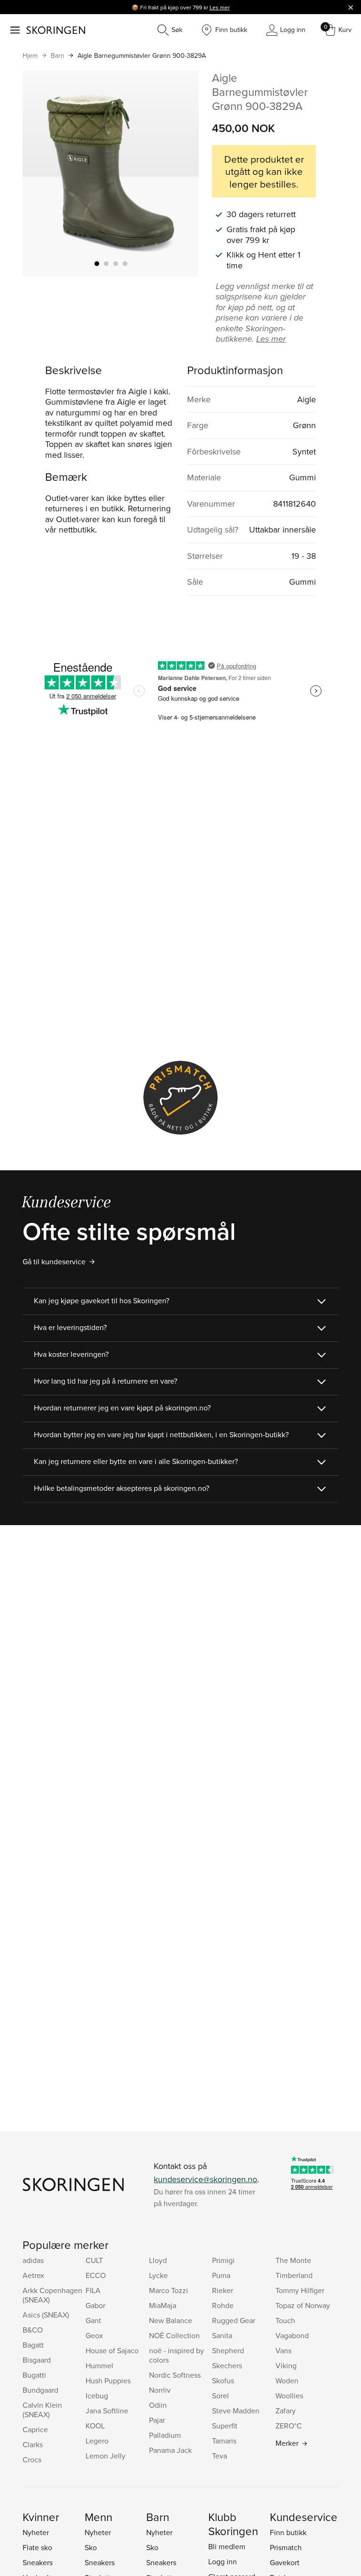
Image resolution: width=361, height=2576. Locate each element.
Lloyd (158, 2260)
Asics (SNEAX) (46, 2315)
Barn (58, 55)
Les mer (220, 7)
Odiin (158, 2405)
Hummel (99, 2365)
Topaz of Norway (303, 2305)
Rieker (223, 2290)
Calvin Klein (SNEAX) (42, 2410)
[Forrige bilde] (41, 173)
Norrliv (160, 2390)
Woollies (289, 2396)
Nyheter (36, 2532)
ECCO (96, 2275)
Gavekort (285, 2562)
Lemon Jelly (106, 2456)
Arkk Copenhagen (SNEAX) (52, 2295)
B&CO (33, 2330)
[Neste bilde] (180, 173)
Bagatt (33, 2345)
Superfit (225, 2426)
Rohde (223, 2305)
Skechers (227, 2365)
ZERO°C (289, 2426)
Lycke (158, 2275)
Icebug (97, 2396)
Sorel (220, 2396)
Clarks (33, 2444)
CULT (94, 2260)
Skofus (223, 2380)
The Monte (293, 2260)
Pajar (157, 2420)
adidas (33, 2260)
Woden (287, 2380)
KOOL (95, 2426)
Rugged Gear (234, 2320)
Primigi (223, 2260)
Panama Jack (170, 2450)
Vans (283, 2350)
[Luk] (351, 7)
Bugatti (34, 2375)
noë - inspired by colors (177, 2355)
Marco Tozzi (169, 2290)
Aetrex (33, 2275)
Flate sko (37, 2547)
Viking (286, 2365)
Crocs (32, 2459)
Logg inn (223, 2561)
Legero (97, 2441)
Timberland (294, 2275)
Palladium (165, 2435)
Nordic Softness (175, 2375)
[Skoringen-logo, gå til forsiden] (56, 30)
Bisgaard (37, 2360)
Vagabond (292, 2335)
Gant (93, 2320)
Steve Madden (236, 2411)
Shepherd (228, 2350)
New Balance (171, 2320)
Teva (220, 2456)
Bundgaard (40, 2390)
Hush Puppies (108, 2380)
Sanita (222, 2335)
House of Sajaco (112, 2350)
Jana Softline (107, 2411)
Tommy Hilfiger (300, 2290)
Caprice (35, 2429)
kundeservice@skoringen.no (205, 2179)
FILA (93, 2290)
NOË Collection (174, 2335)
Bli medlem (227, 2546)
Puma (221, 2275)
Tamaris (224, 2441)
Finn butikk (288, 2532)
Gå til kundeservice (54, 1261)
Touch (285, 2320)
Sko (91, 2547)
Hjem (30, 55)
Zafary (286, 2411)
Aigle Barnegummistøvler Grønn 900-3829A (142, 55)
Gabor (95, 2305)
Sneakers (38, 2562)
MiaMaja (163, 2305)
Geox (94, 2335)
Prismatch (286, 2547)
